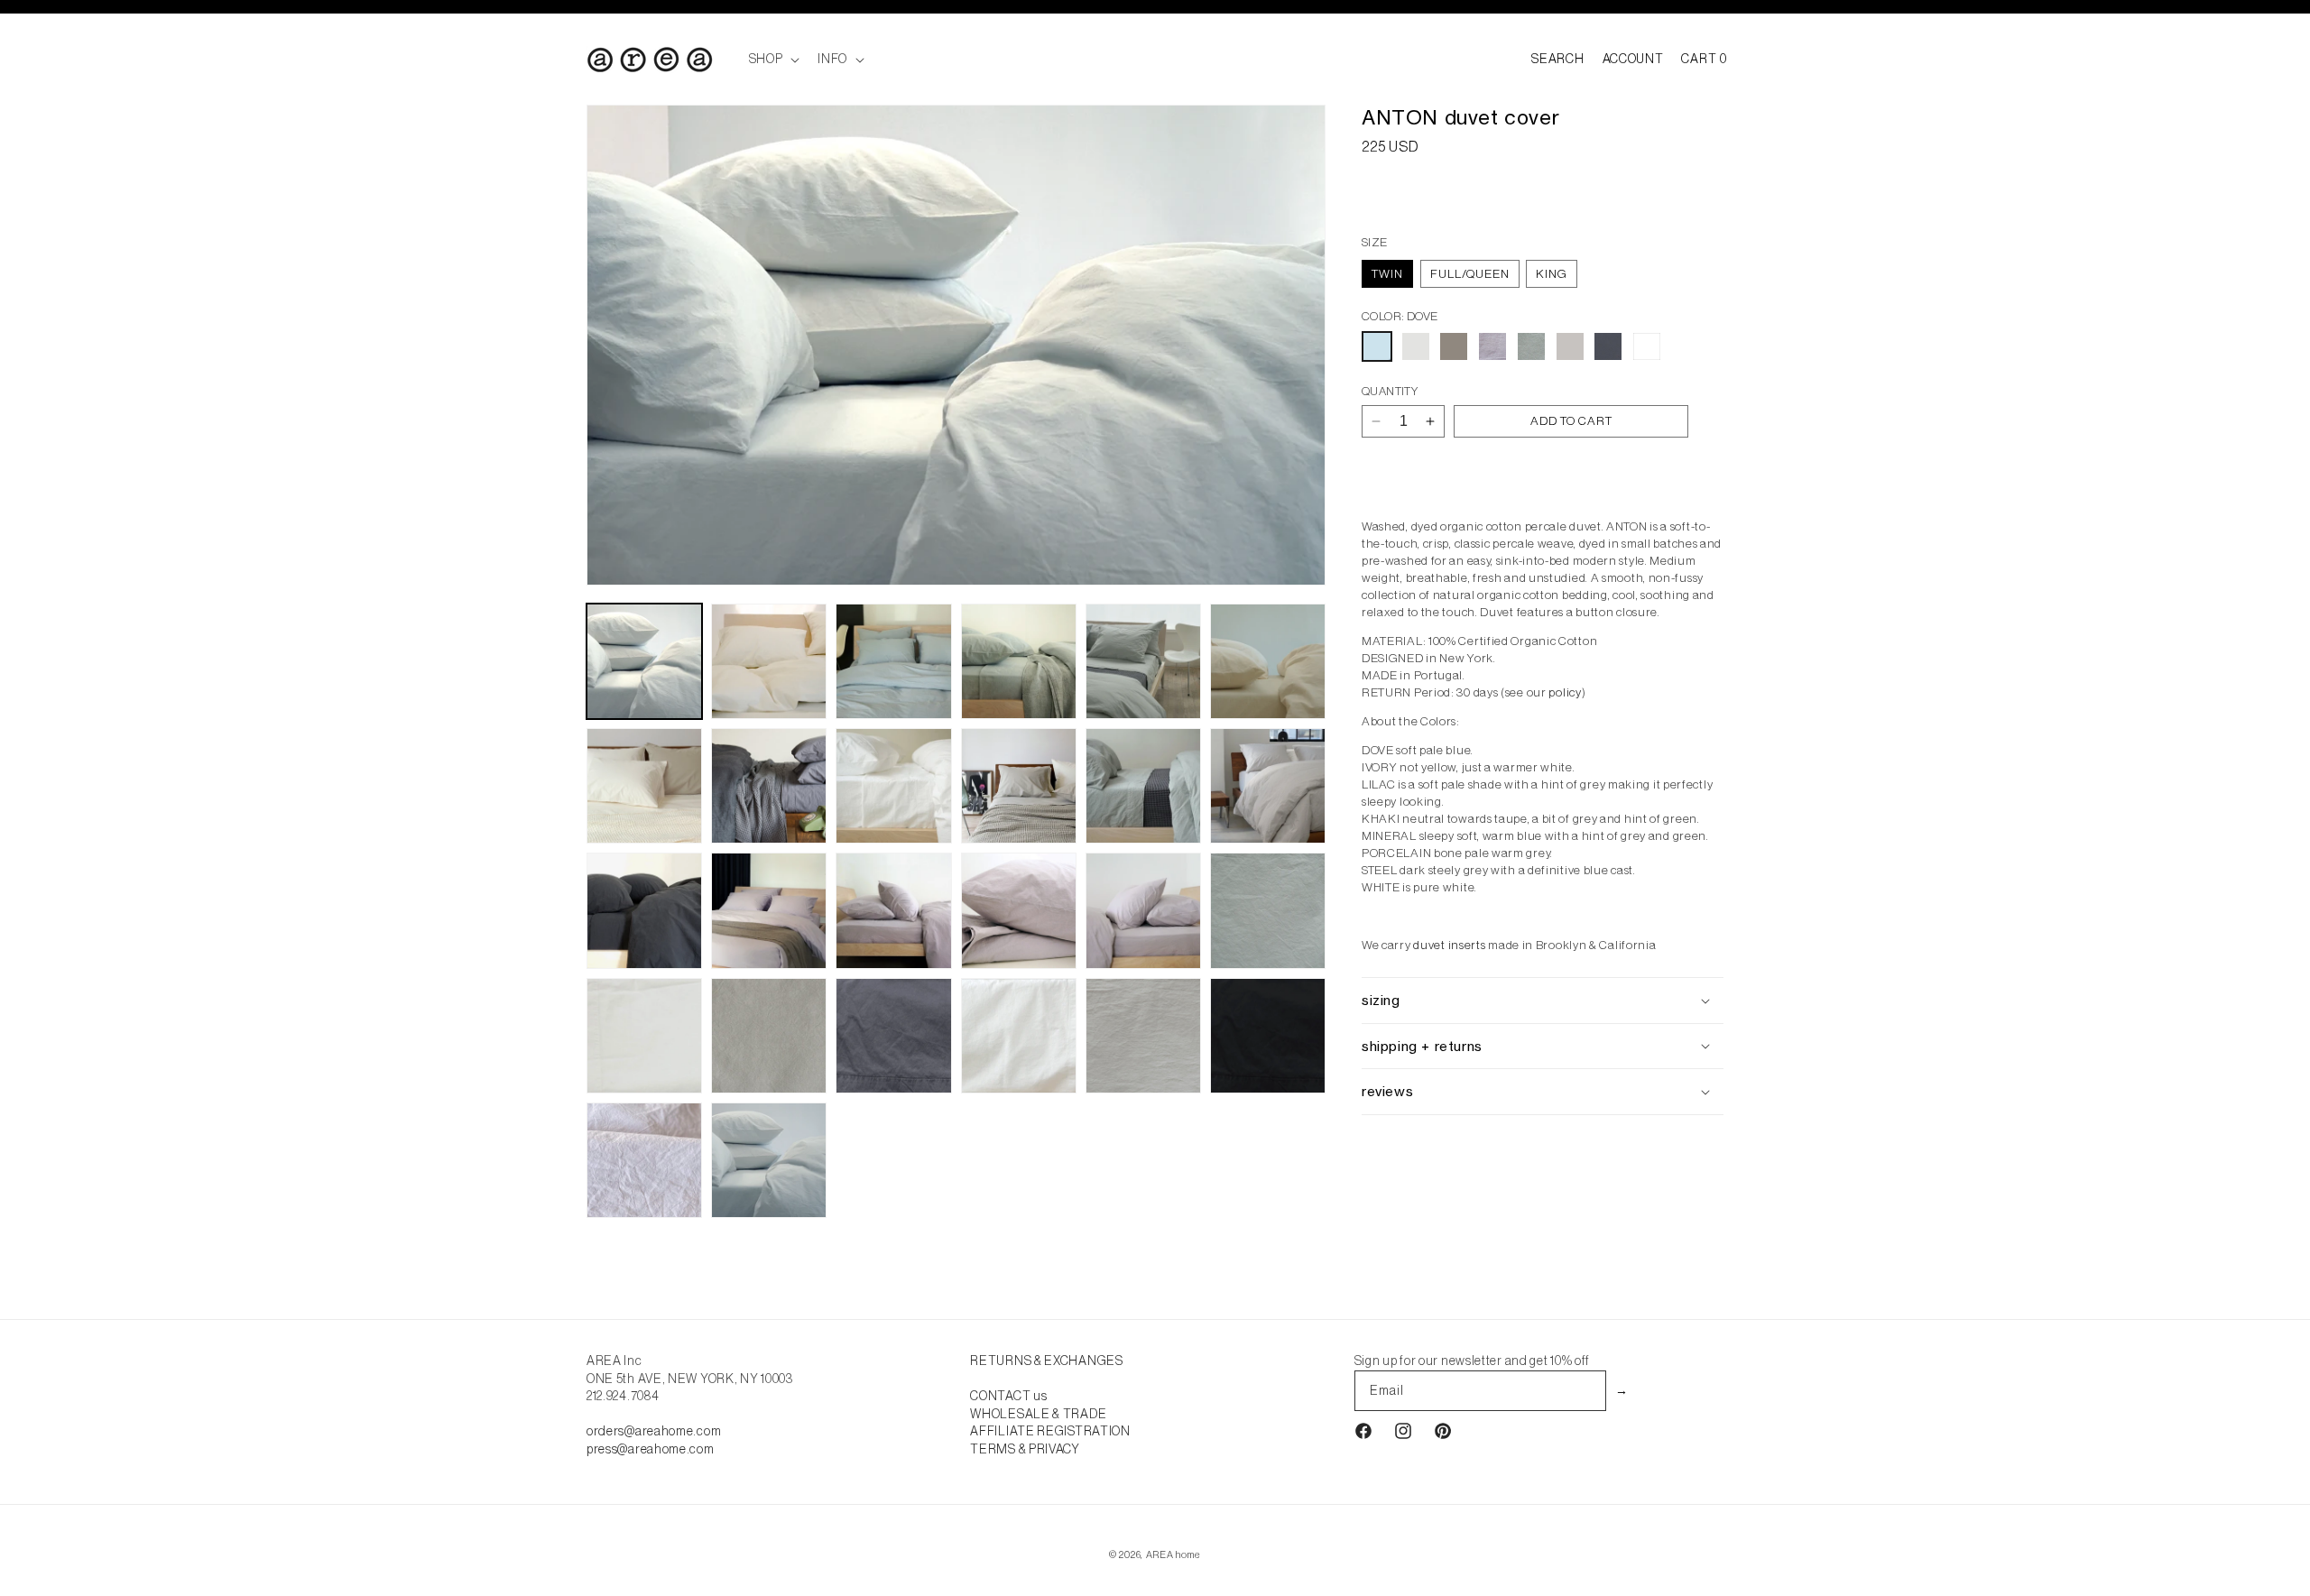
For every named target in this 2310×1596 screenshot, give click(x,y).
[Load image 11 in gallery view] (1143, 786)
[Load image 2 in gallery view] (769, 661)
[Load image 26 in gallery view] (769, 1160)
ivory (1416, 346)
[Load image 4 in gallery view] (1019, 661)
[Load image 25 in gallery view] (644, 1160)
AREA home (1173, 1554)
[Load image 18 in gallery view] (1268, 910)
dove (1377, 346)
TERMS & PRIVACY (1025, 1449)
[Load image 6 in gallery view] (1268, 661)
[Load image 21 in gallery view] (893, 1036)
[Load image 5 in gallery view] (1143, 661)
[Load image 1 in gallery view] (644, 661)
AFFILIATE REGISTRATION (1050, 1431)
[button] (773, 59)
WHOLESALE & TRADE (1038, 1414)
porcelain (1570, 346)
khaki (1454, 346)
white (1647, 346)
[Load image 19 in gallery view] (644, 1036)
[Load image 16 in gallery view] (1019, 910)
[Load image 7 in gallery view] (644, 786)
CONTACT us (1008, 1396)
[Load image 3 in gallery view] (893, 661)
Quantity (1390, 391)
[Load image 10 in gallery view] (1019, 786)
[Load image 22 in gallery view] (1019, 1036)
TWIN (1387, 274)
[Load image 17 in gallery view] (1143, 910)
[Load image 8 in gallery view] (769, 786)
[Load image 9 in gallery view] (893, 786)
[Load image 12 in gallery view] (1268, 786)
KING (1552, 274)
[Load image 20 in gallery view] (769, 1036)
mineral (1531, 346)
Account (1633, 59)
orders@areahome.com (654, 1431)
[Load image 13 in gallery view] (644, 910)
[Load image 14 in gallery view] (769, 910)
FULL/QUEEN (1470, 274)
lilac (1492, 346)
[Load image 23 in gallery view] (1143, 1036)
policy (1565, 692)
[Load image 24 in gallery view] (1268, 1036)
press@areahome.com (651, 1449)
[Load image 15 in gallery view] (893, 910)
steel (1608, 346)
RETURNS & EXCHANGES (1046, 1361)
